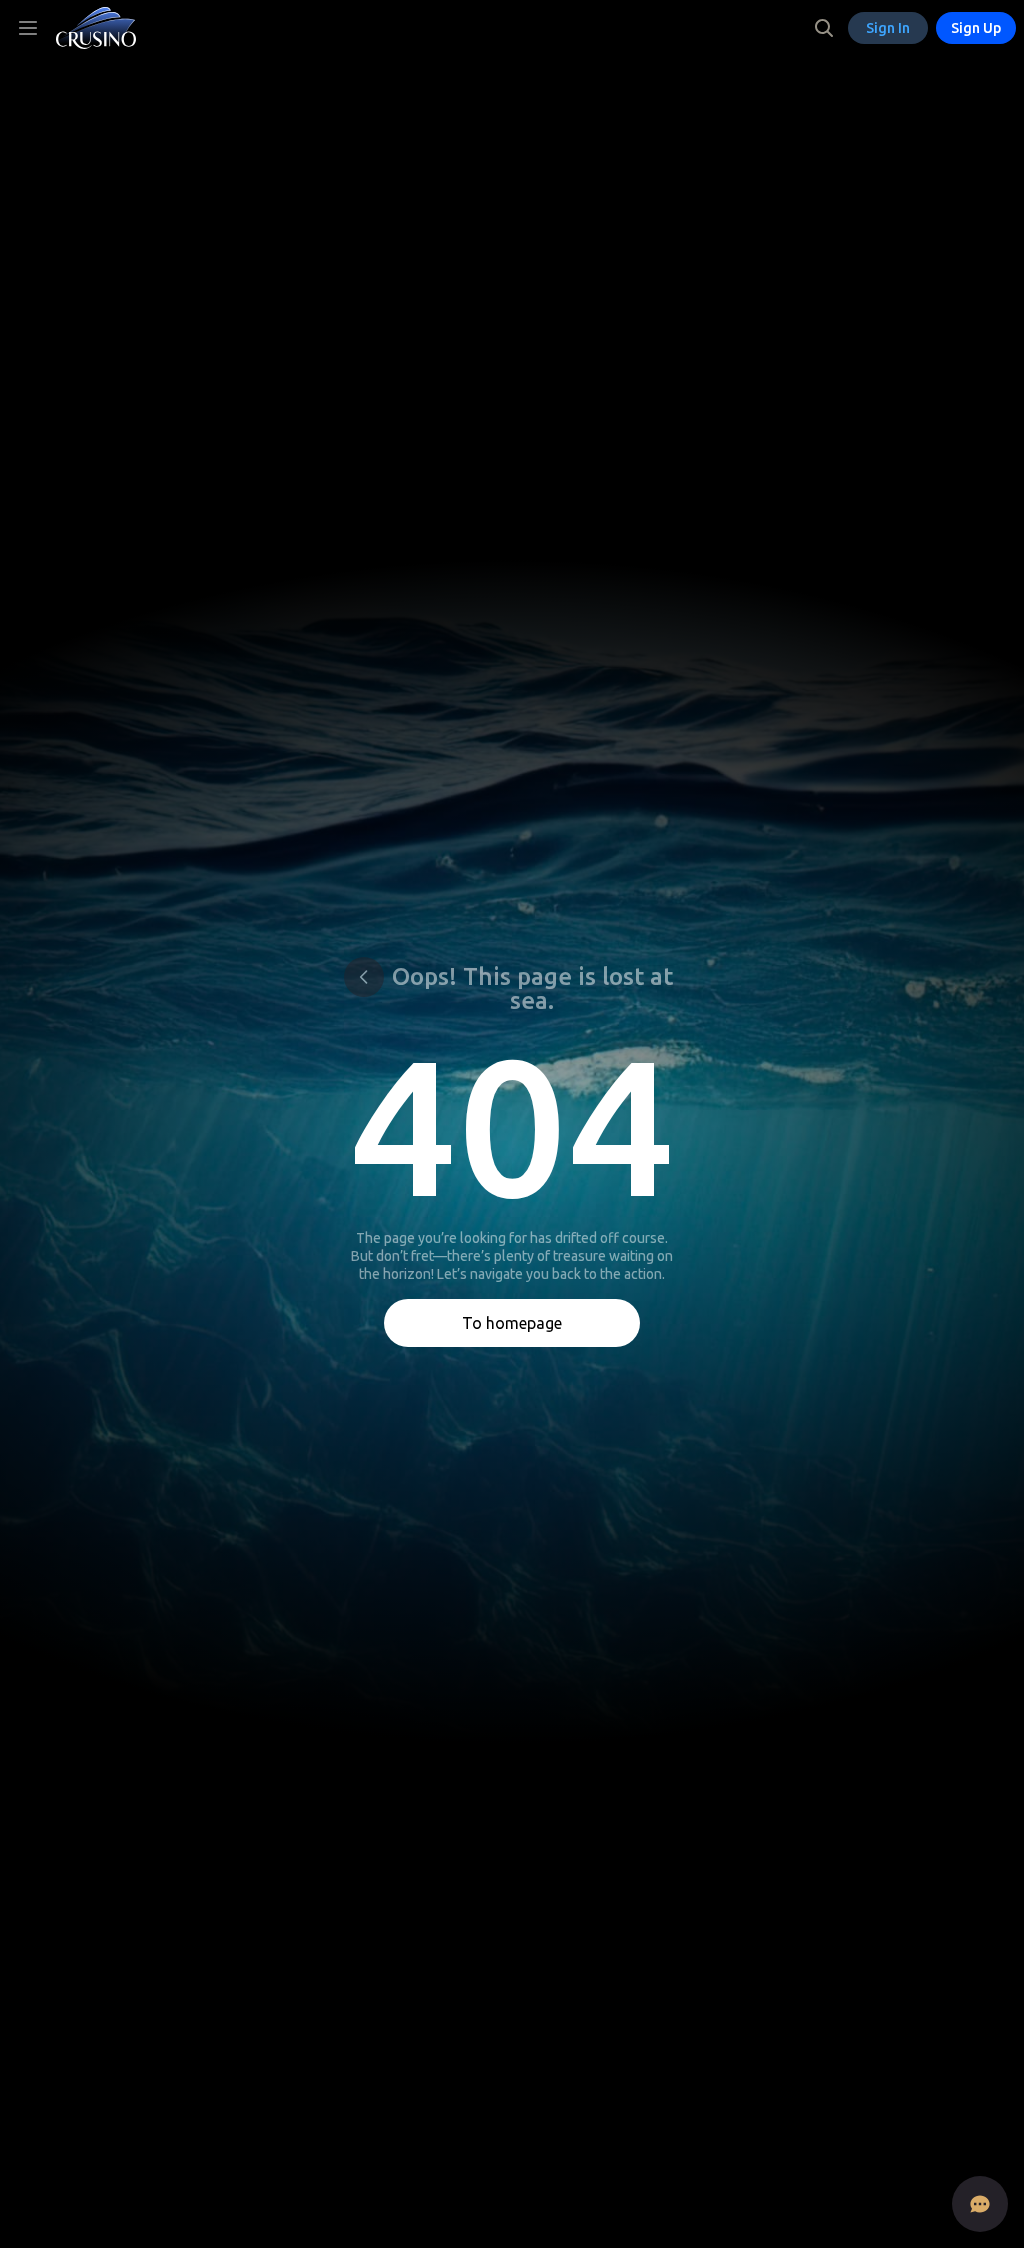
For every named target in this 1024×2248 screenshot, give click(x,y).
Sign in (888, 28)
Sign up (976, 28)
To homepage (512, 1323)
